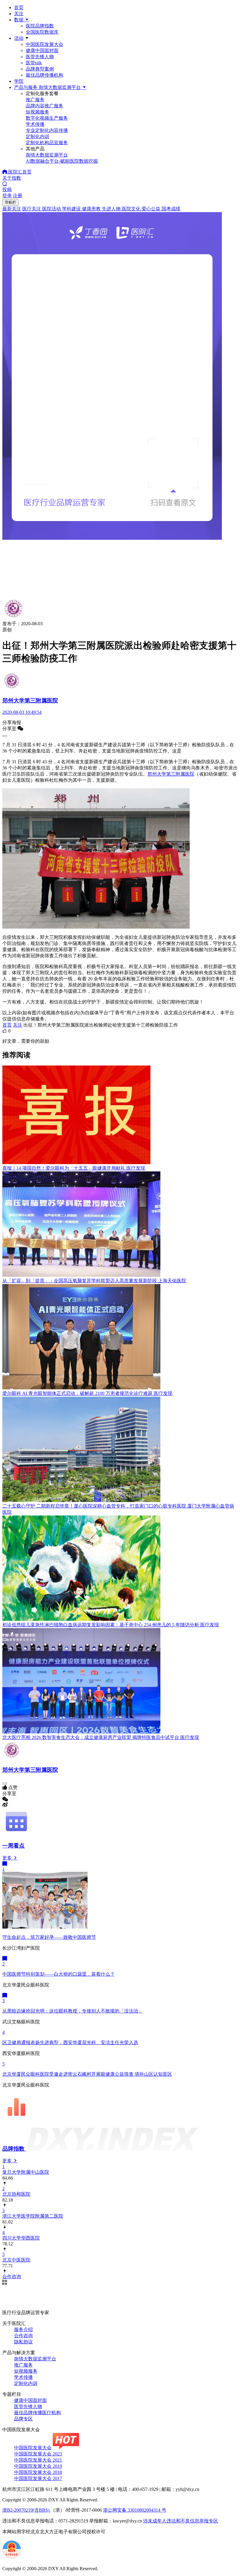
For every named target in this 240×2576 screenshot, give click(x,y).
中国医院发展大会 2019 (38, 2466)
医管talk (34, 63)
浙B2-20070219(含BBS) (26, 2510)
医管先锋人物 (40, 57)
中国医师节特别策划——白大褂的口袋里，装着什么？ (59, 1974)
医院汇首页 (19, 172)
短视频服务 (26, 2371)
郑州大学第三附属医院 (171, 774)
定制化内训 (26, 2383)
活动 (19, 38)
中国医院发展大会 (44, 44)
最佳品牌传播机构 (44, 75)
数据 (19, 20)
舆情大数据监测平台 (35, 2359)
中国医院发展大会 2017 (38, 2478)
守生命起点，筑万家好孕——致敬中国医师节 (49, 1937)
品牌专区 (23, 2419)
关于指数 (12, 178)
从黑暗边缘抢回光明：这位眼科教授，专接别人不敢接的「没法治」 (73, 2011)
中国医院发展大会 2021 (38, 2460)
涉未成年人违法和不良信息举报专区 (181, 2521)
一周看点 (13, 1846)
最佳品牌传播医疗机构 (37, 2413)
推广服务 (23, 2365)
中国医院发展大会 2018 (38, 2472)
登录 (7, 196)
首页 (19, 7)
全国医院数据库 (42, 32)
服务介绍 (23, 2330)
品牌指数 (14, 2149)
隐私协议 (23, 2342)
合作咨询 (23, 2336)
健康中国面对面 (42, 50)
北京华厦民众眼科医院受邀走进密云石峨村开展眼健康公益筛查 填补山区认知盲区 (87, 2074)
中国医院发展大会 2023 (38, 2454)
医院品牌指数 (40, 26)
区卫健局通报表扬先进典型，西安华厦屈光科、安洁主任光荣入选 (70, 2043)
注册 (18, 196)
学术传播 (23, 2377)
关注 (19, 14)
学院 (19, 81)
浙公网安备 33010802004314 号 (135, 2510)
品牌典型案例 (40, 69)
